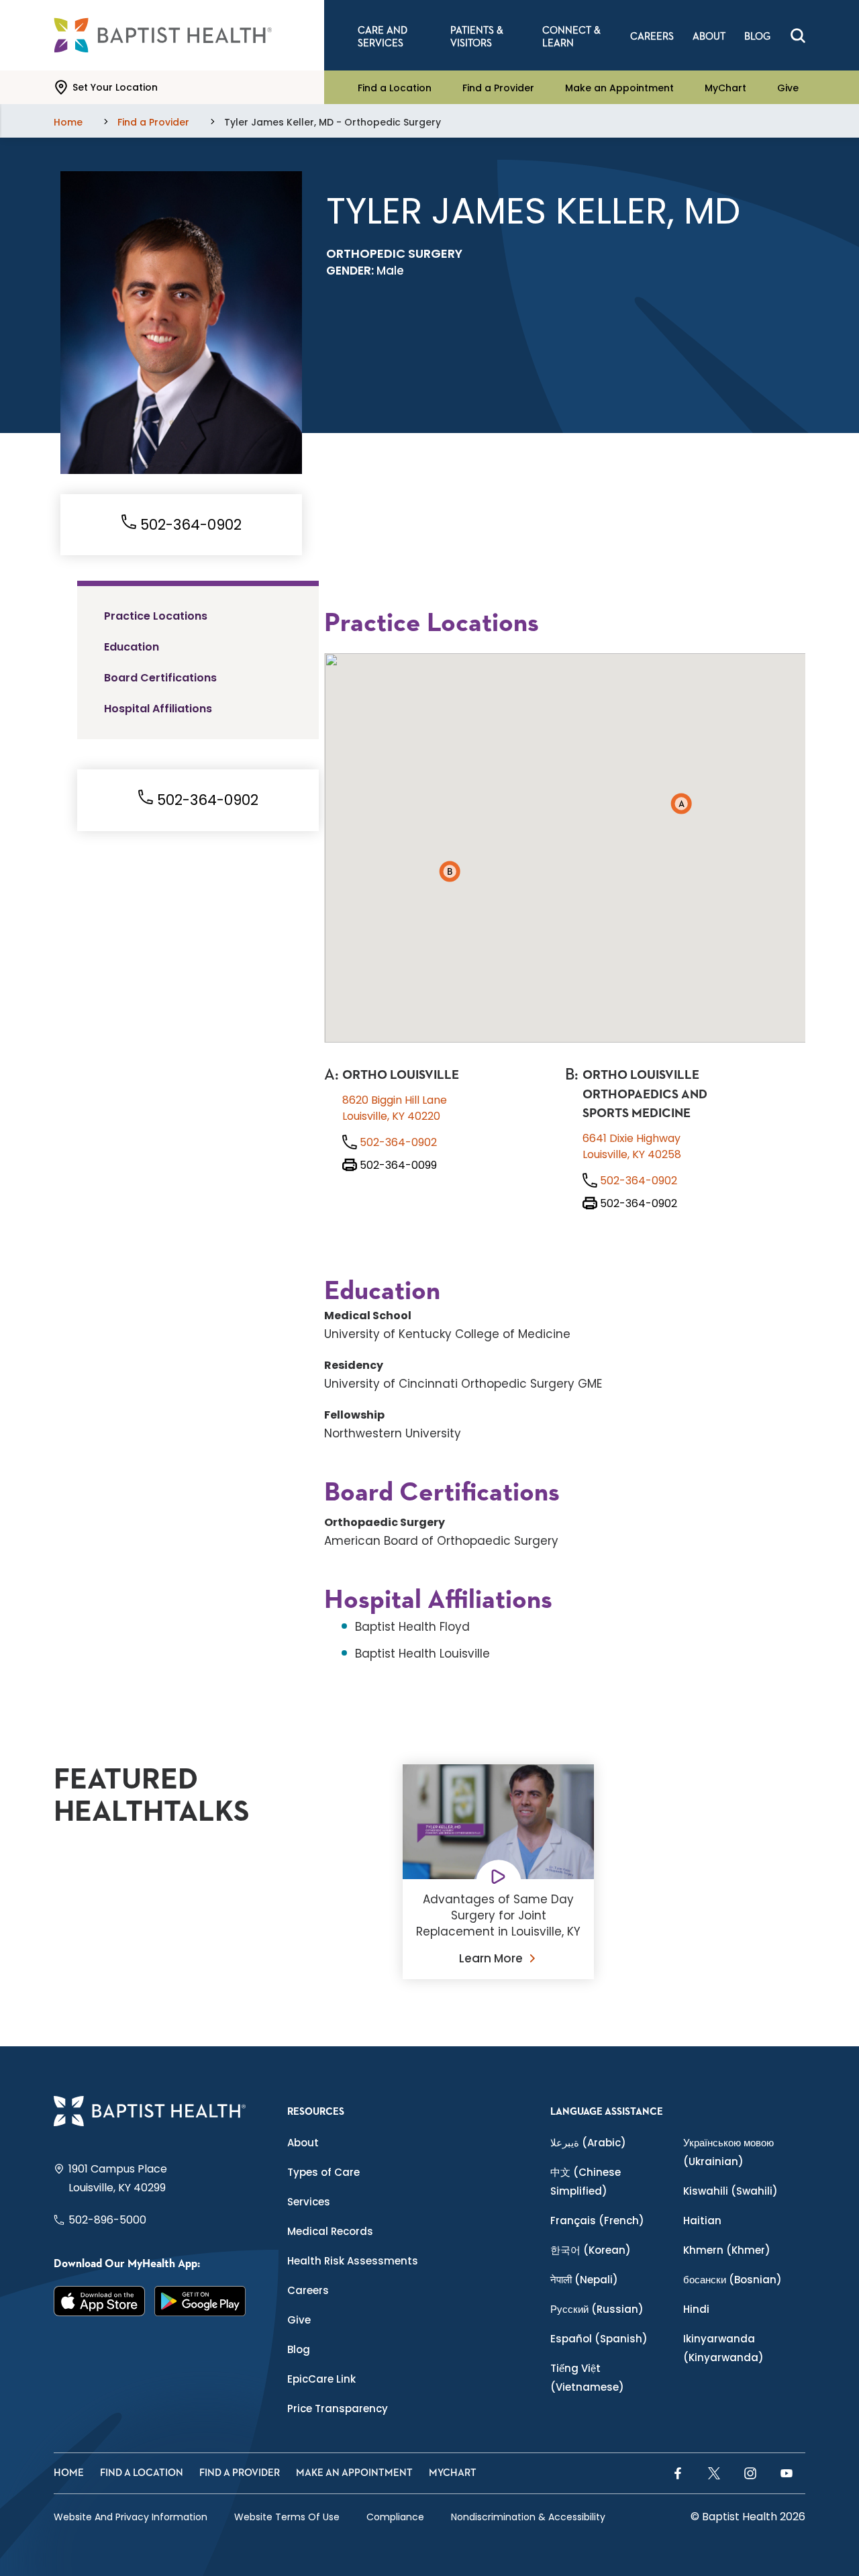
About (303, 2143)
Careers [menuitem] (652, 37)
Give (788, 87)
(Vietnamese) (587, 2378)
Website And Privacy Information (131, 2517)
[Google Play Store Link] (200, 2301)
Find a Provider (498, 87)
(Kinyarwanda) (723, 2348)
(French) (597, 2221)
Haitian (702, 2221)
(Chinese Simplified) (586, 2182)
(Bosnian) (732, 2280)
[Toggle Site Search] (798, 36)
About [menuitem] (709, 37)
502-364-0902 (189, 525)
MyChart (725, 87)
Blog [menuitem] (757, 37)
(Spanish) (599, 2339)
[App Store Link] (99, 2301)
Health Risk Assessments (353, 2261)
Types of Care (323, 2172)
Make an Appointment (619, 87)
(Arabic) (588, 2143)
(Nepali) (584, 2280)
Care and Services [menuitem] (383, 37)
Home (69, 2473)
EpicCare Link (321, 2379)
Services (309, 2202)
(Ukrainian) (728, 2152)
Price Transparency (338, 2408)
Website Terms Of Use (287, 2517)
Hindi (696, 2309)
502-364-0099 (397, 1165)
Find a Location (395, 87)
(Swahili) (730, 2191)
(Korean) (591, 2250)
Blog (299, 2349)
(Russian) (597, 2309)
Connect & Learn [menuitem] (571, 37)
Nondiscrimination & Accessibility (528, 2517)
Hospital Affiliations (158, 709)
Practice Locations (156, 616)
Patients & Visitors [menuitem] (477, 37)
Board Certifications (160, 678)
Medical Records (330, 2231)
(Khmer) (727, 2250)
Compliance (395, 2517)
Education (132, 647)
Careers (308, 2290)
